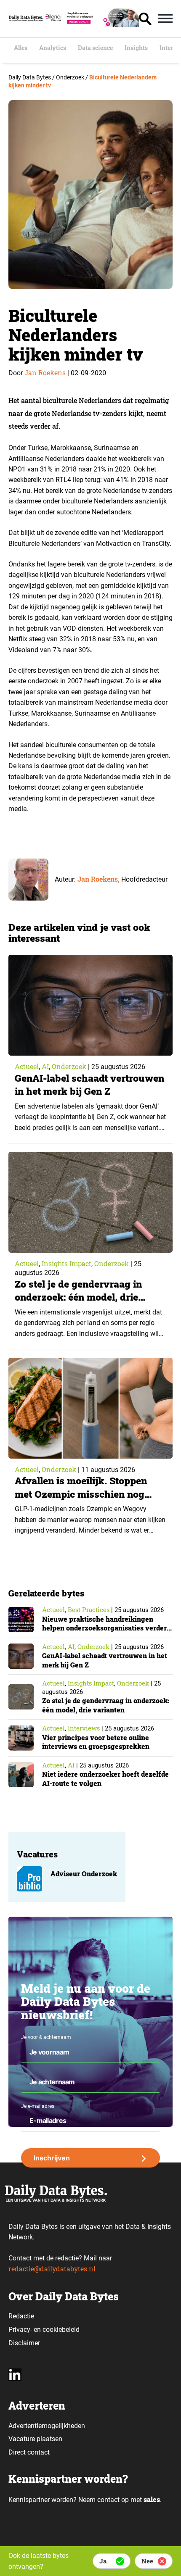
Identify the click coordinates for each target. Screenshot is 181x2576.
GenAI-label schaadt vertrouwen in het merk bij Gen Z (89, 1084)
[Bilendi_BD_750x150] (91, 25)
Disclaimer (24, 2343)
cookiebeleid (61, 2330)
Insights (136, 48)
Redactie (21, 2316)
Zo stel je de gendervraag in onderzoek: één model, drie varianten (78, 1297)
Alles (21, 48)
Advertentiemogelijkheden (47, 2426)
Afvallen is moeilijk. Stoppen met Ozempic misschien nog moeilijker (81, 1493)
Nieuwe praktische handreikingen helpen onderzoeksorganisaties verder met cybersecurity (104, 1628)
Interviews (84, 1728)
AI (45, 1066)
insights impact (67, 1263)
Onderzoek (69, 1066)
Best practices (89, 1609)
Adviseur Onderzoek (84, 1874)
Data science (95, 48)
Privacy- (20, 2330)
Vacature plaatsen (35, 2439)
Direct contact (30, 2452)
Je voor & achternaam (46, 2037)
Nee (147, 2561)
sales (152, 2499)
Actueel (27, 1066)
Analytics (53, 48)
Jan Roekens (45, 373)
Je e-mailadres (38, 2106)
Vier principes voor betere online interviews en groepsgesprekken (96, 1742)
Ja (103, 2561)
